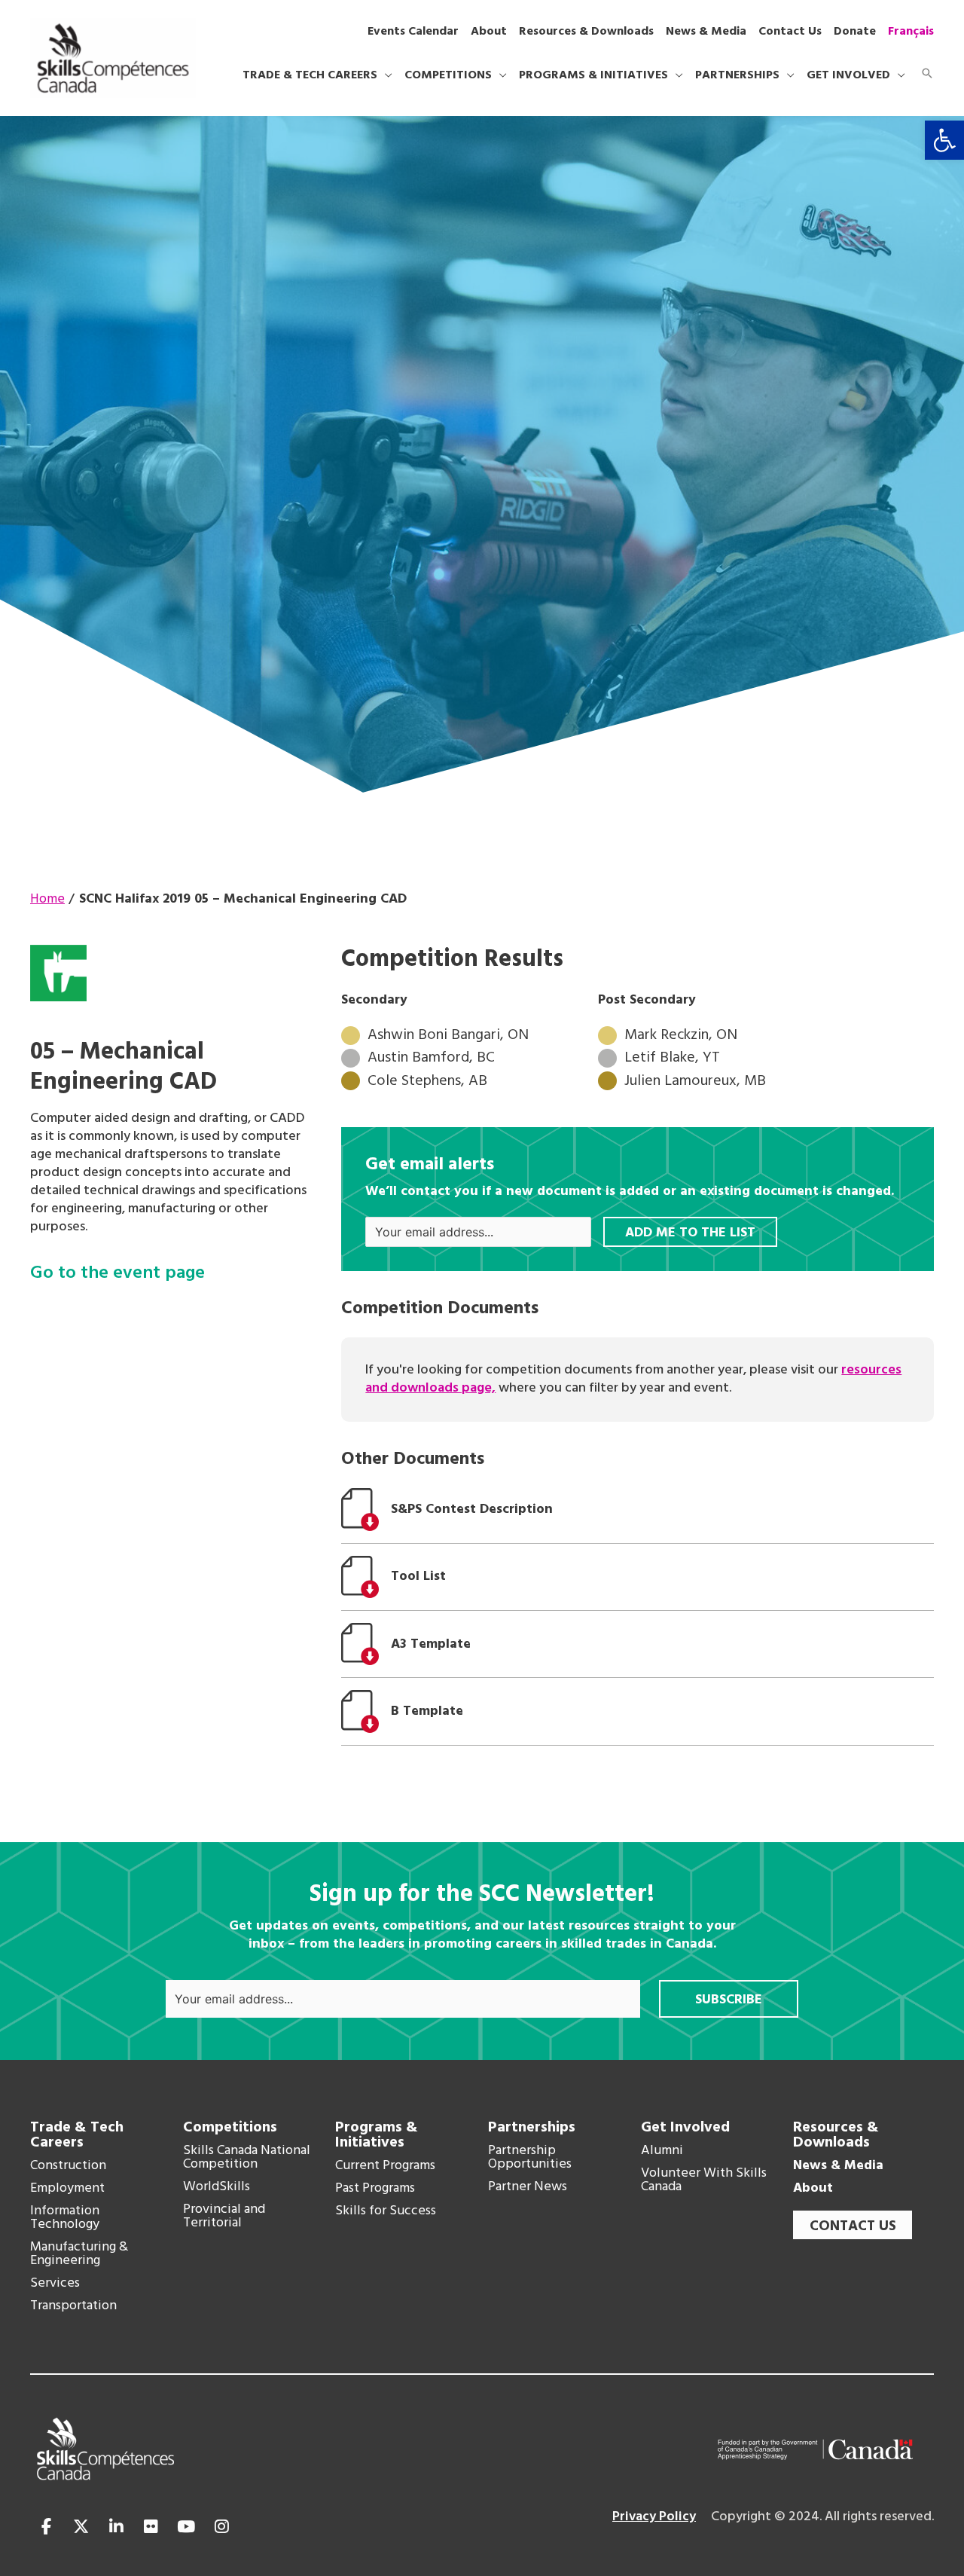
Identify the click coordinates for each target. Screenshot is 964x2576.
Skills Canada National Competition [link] (247, 2158)
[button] (385, 75)
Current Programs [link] (385, 2166)
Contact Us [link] (853, 2226)
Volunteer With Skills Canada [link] (704, 2180)
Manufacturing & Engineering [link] (79, 2254)
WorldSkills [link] (217, 2187)
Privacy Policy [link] (654, 2517)
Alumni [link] (662, 2151)
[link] (944, 140)
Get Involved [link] (685, 2128)
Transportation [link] (73, 2306)
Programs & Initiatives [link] (377, 2135)
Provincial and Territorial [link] (224, 2217)
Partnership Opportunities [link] (530, 2158)
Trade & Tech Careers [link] (77, 2135)
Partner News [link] (528, 2187)
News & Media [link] (838, 2166)
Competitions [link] (230, 2128)
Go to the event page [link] (117, 1274)
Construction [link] (68, 2166)
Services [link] (55, 2284)
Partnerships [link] (532, 2128)
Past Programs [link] (375, 2189)
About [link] (813, 2189)
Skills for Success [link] (386, 2211)
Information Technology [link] (65, 2218)
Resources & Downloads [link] (836, 2135)
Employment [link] (67, 2189)
